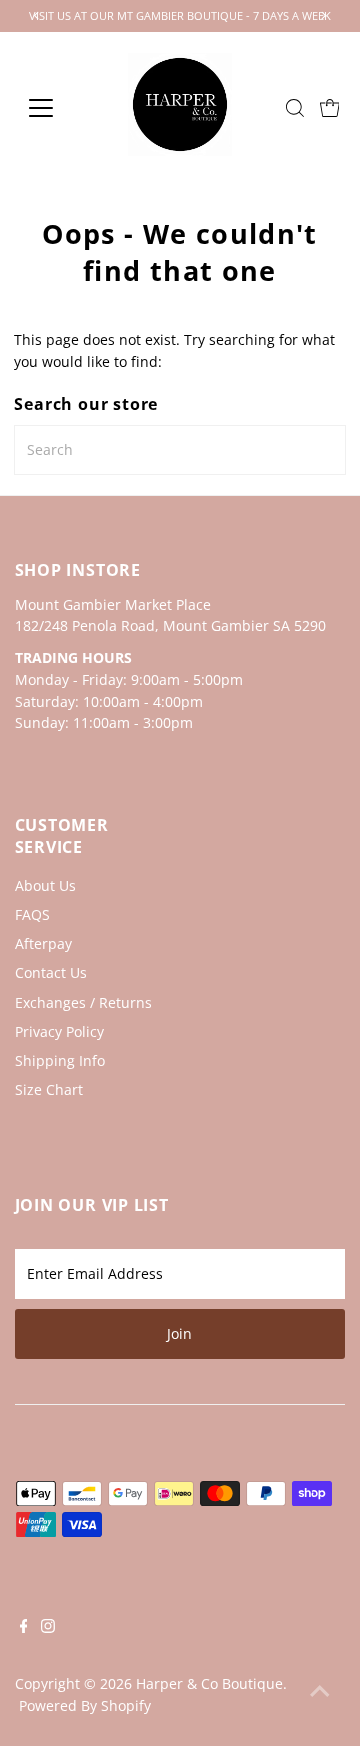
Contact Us (51, 972)
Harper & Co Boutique (209, 1683)
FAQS (32, 914)
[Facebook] (24, 1628)
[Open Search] (295, 108)
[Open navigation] (53, 108)
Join (179, 1333)
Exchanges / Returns (83, 1002)
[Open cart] (330, 108)
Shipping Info (60, 1060)
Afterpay (43, 943)
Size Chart (49, 1089)
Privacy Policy (59, 1031)
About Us (45, 885)
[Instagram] (48, 1628)
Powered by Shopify (85, 1705)
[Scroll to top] (320, 1691)
